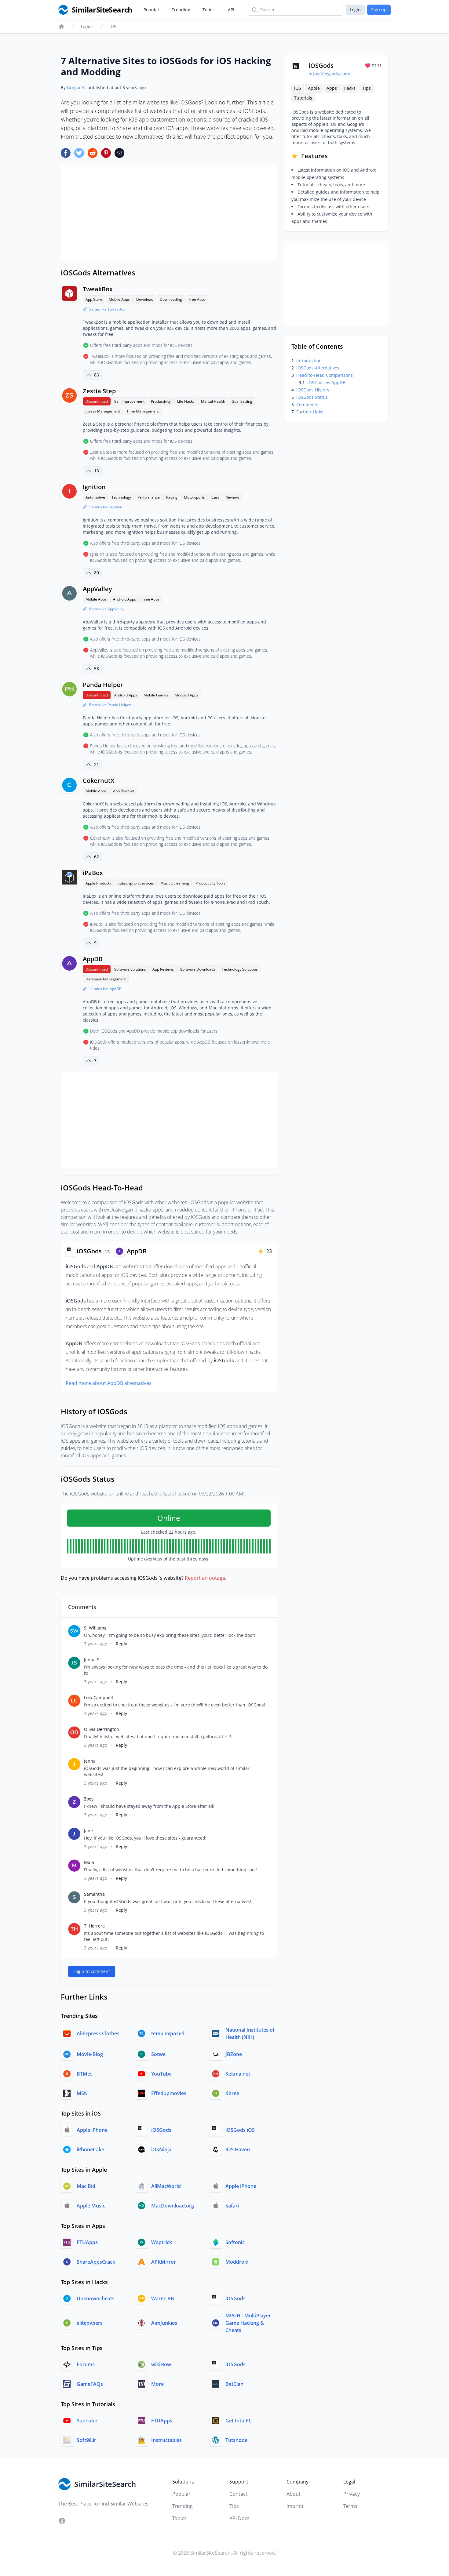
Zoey (89, 1799)
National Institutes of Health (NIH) (250, 2033)
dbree (232, 2093)
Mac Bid (86, 2186)
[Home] (61, 27)
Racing (172, 497)
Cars (215, 497)
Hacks (350, 88)
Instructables (166, 2440)
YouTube (161, 2074)
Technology (121, 497)
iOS (113, 26)
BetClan (234, 2384)
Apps (332, 88)
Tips (367, 88)
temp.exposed (168, 2033)
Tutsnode (236, 2440)
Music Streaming (175, 883)
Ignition (94, 487)
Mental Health (213, 401)
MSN (82, 2093)
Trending (181, 10)
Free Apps (197, 299)
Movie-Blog (90, 2054)
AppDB (93, 959)
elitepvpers (90, 2323)
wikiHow (161, 2364)
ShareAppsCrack (96, 2262)
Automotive (95, 497)
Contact (238, 2494)
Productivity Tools (210, 883)
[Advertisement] (169, 213)
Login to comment (92, 1971)
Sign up (379, 10)
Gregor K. (77, 87)
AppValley (97, 589)
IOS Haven (238, 2149)
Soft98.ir (86, 2440)
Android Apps (124, 599)
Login (355, 10)
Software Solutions (130, 969)
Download (145, 299)
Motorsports (194, 497)
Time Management (143, 411)
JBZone (234, 2054)
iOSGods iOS (240, 2130)
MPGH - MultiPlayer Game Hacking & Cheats (248, 2323)
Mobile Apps (119, 299)
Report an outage (205, 1578)
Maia (89, 1862)
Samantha (94, 1894)
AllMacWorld (166, 2186)
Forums (86, 2364)
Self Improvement (129, 401)
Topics (209, 10)
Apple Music (91, 2206)
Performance (149, 497)
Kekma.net (238, 2074)
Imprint (295, 2506)
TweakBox (98, 289)
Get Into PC (239, 2421)
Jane (88, 1831)
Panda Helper (103, 685)
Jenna (90, 1761)
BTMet (84, 2074)
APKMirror (164, 2262)
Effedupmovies (169, 2093)
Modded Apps (186, 695)
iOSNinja (161, 2149)
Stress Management (103, 411)
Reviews (233, 497)
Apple (314, 88)
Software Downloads (198, 969)
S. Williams (95, 1628)
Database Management (106, 979)
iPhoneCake (90, 2149)
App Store (94, 299)
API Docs (239, 2518)
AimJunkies (164, 2323)
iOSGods (161, 2130)
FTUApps (87, 2242)
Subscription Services (136, 883)
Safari (232, 2206)
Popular (151, 10)
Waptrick (162, 2242)
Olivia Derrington (102, 1729)
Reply (121, 1644)
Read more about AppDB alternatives (109, 1383)
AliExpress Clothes (98, 2033)
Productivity (161, 401)
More (157, 2384)
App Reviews (124, 791)
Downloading (171, 299)
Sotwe (158, 2054)
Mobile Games (156, 695)
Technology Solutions (240, 969)
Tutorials (303, 98)
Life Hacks (186, 401)
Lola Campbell (99, 1697)
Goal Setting (242, 401)
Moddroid (237, 2262)
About (294, 2494)
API (231, 10)
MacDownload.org (173, 2206)
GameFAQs (90, 2384)
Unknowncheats (96, 2298)
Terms (350, 2506)
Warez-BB (163, 2298)
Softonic (235, 2242)
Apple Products (98, 883)
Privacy (352, 2494)
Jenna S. (92, 1660)
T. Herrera (94, 1926)
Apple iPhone (92, 2130)
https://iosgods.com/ (329, 74)
